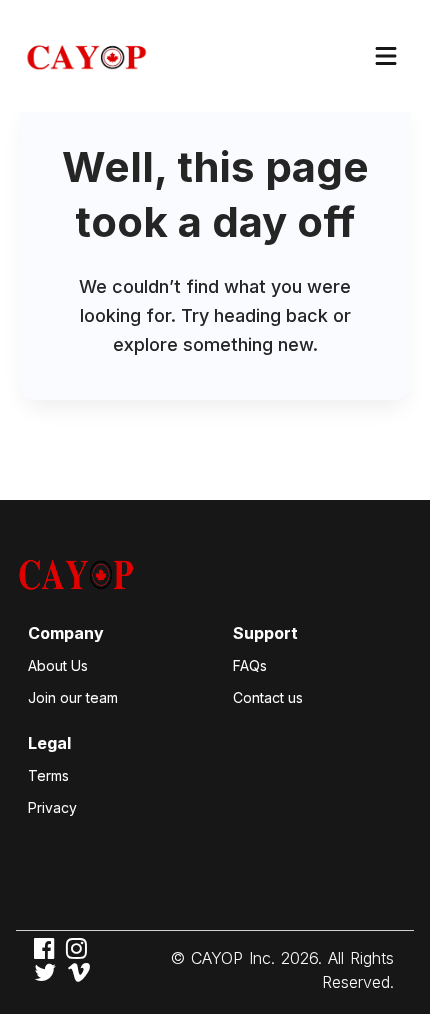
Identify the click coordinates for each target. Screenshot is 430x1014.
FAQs (250, 665)
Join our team (73, 697)
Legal (49, 743)
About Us (58, 665)
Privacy (52, 807)
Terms (48, 775)
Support (265, 633)
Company (66, 633)
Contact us (268, 697)
